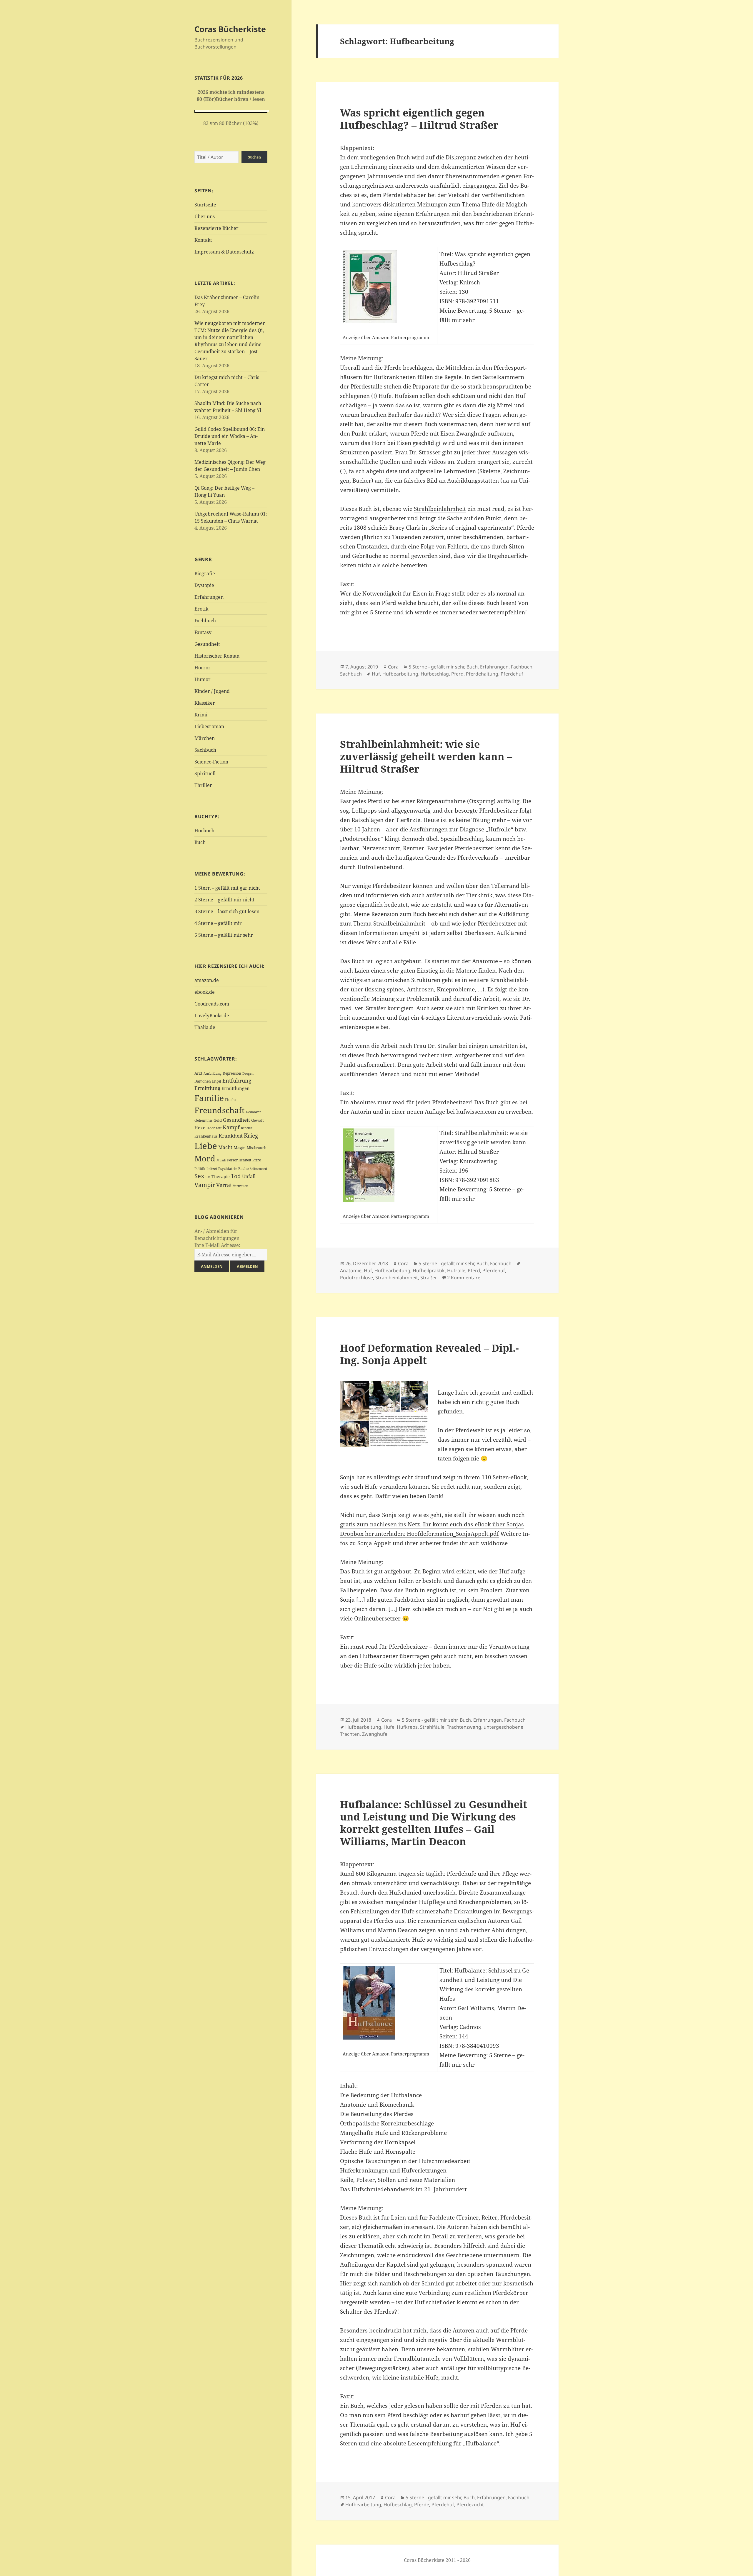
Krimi (201, 715)
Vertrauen (241, 1186)
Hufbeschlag (435, 674)
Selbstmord (258, 1169)
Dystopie (204, 585)
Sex (199, 1176)
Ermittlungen (236, 1088)
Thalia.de (205, 1027)
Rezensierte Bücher (216, 228)
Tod (236, 1176)
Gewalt (258, 1120)
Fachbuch (205, 621)
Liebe (206, 1146)
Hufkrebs (407, 1727)
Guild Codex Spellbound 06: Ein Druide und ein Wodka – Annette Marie (230, 436)
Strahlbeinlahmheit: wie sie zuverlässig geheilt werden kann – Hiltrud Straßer (426, 756)
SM (208, 1177)
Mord (205, 1158)
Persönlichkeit (239, 1160)
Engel (217, 1081)
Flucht (230, 1100)
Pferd (257, 1160)
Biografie (205, 573)
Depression (232, 1073)
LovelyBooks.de (212, 1016)
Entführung (237, 1080)
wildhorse (494, 1543)
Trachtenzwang (464, 1727)
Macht (225, 1147)
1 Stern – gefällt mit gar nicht (227, 888)
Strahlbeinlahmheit (440, 509)
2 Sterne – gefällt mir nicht (224, 900)
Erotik (201, 609)
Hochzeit (214, 1128)
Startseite (205, 205)
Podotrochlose (356, 1278)
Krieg (251, 1136)
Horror (203, 668)
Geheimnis (203, 1120)
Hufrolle (456, 1271)
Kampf (231, 1127)
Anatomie (351, 1271)
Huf (376, 674)
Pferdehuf (512, 674)
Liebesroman (209, 726)
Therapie (221, 1177)
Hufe (389, 1727)
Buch (200, 842)
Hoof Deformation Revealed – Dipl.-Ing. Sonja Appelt (429, 1354)
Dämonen (203, 1081)
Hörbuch (204, 831)
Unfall (249, 1176)
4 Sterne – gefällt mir (218, 923)
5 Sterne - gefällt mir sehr (436, 667)
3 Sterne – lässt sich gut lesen (227, 911)
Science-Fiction (211, 762)
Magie (240, 1147)
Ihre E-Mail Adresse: (217, 1245)
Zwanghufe (375, 1734)
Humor (203, 679)
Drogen (248, 1073)
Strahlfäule (432, 1727)
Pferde (422, 2505)
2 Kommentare (464, 1278)
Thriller (203, 785)
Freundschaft (220, 1110)
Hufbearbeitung (400, 674)
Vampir (205, 1185)
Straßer (429, 1278)
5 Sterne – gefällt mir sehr (224, 935)
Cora (393, 667)
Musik (221, 1160)
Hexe (200, 1128)
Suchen (254, 157)
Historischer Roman (217, 656)
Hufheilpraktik (429, 1271)
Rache (243, 1169)
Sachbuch (205, 750)
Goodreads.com (212, 1004)
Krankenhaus (206, 1136)
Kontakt (203, 240)
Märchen (205, 738)
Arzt (198, 1073)
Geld (218, 1120)
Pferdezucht (470, 2505)
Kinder (247, 1128)
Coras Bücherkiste (230, 29)
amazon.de (207, 980)
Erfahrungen (209, 597)
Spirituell (205, 773)
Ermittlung (207, 1088)
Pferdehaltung (482, 674)
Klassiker (205, 703)
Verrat (224, 1185)
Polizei (212, 1169)
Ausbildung (213, 1073)
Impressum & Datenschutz (224, 252)
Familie (209, 1098)
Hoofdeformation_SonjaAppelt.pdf (453, 1534)
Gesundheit (207, 644)
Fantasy (203, 632)
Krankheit (231, 1136)
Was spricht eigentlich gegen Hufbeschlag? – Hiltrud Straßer (419, 119)
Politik (200, 1169)
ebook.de (205, 992)
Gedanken (254, 1112)
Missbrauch (257, 1148)
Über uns (205, 216)
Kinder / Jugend (212, 691)
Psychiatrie (228, 1169)
